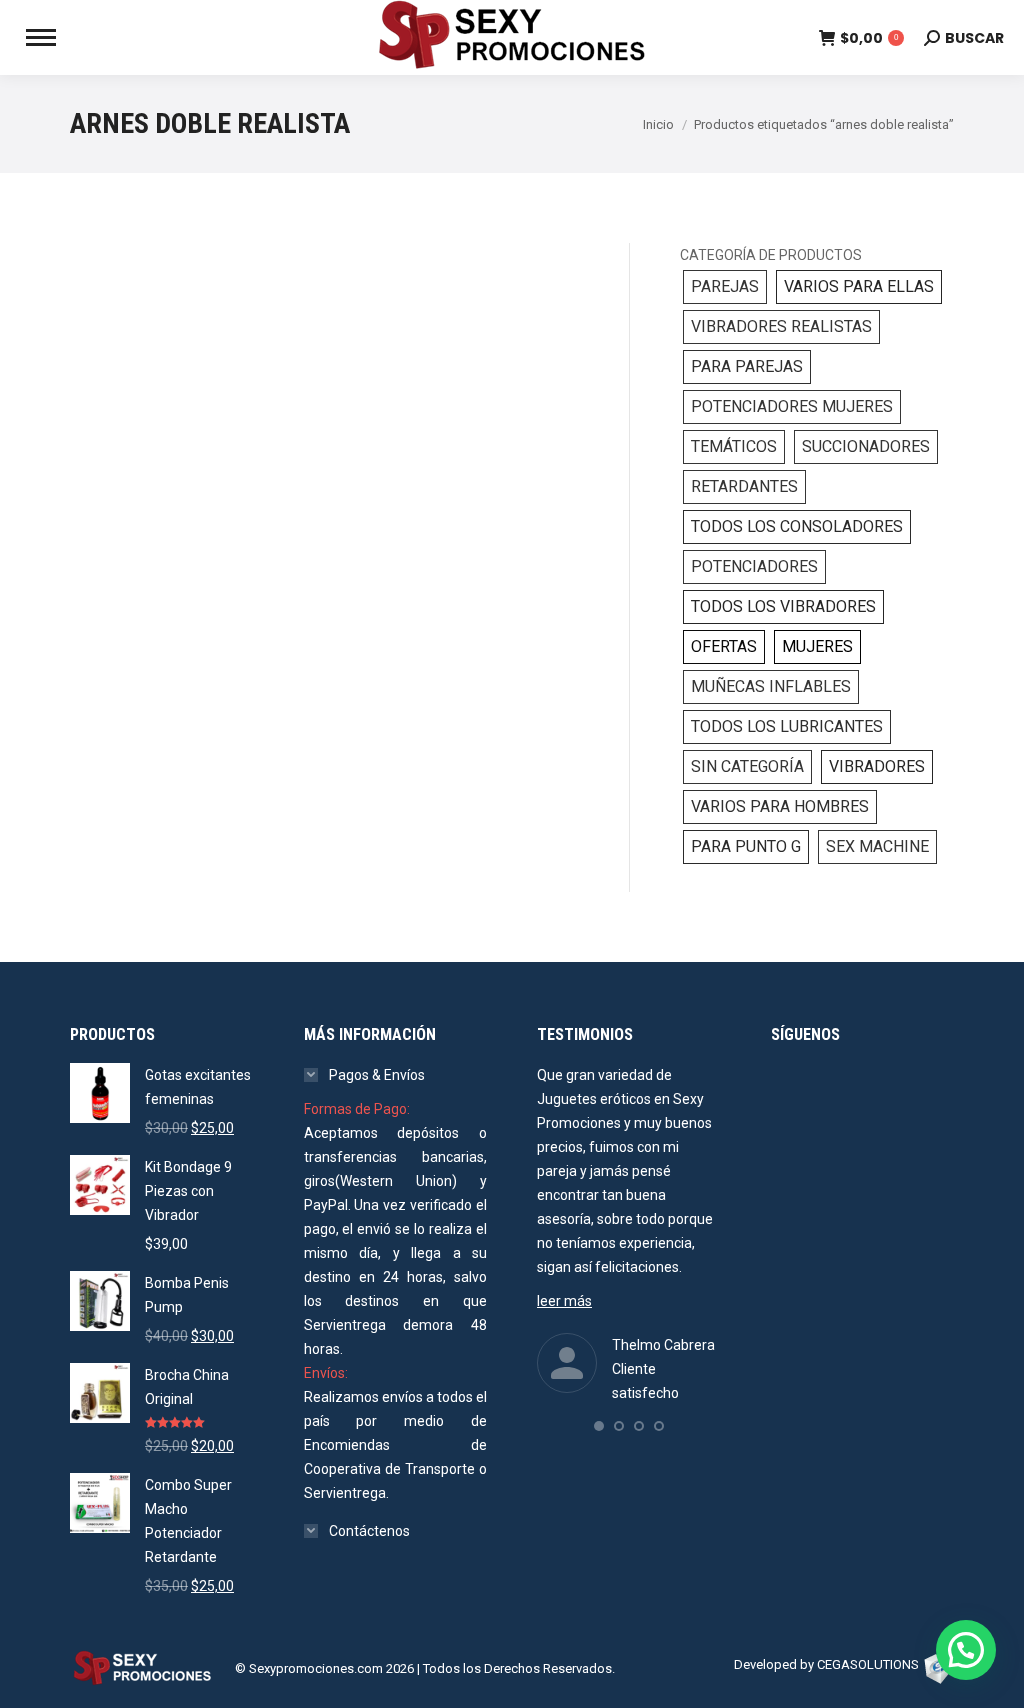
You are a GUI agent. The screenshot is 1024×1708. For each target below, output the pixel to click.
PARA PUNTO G (746, 846)
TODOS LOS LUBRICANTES (787, 726)
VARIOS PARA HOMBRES (780, 806)
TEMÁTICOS (734, 446)
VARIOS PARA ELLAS (859, 286)
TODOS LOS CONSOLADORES (797, 526)
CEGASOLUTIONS (868, 1664)
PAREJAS (725, 286)
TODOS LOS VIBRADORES (783, 606)
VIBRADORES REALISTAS (781, 326)
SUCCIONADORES (866, 446)
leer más (564, 1301)
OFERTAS (724, 646)
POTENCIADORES (754, 566)
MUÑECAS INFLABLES (771, 686)
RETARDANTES (744, 486)
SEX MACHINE (877, 846)
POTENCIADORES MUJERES (792, 406)
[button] (599, 1426)
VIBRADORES (877, 766)
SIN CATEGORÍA (747, 766)
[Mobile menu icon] (41, 37)
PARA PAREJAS (747, 366)
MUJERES (817, 646)
